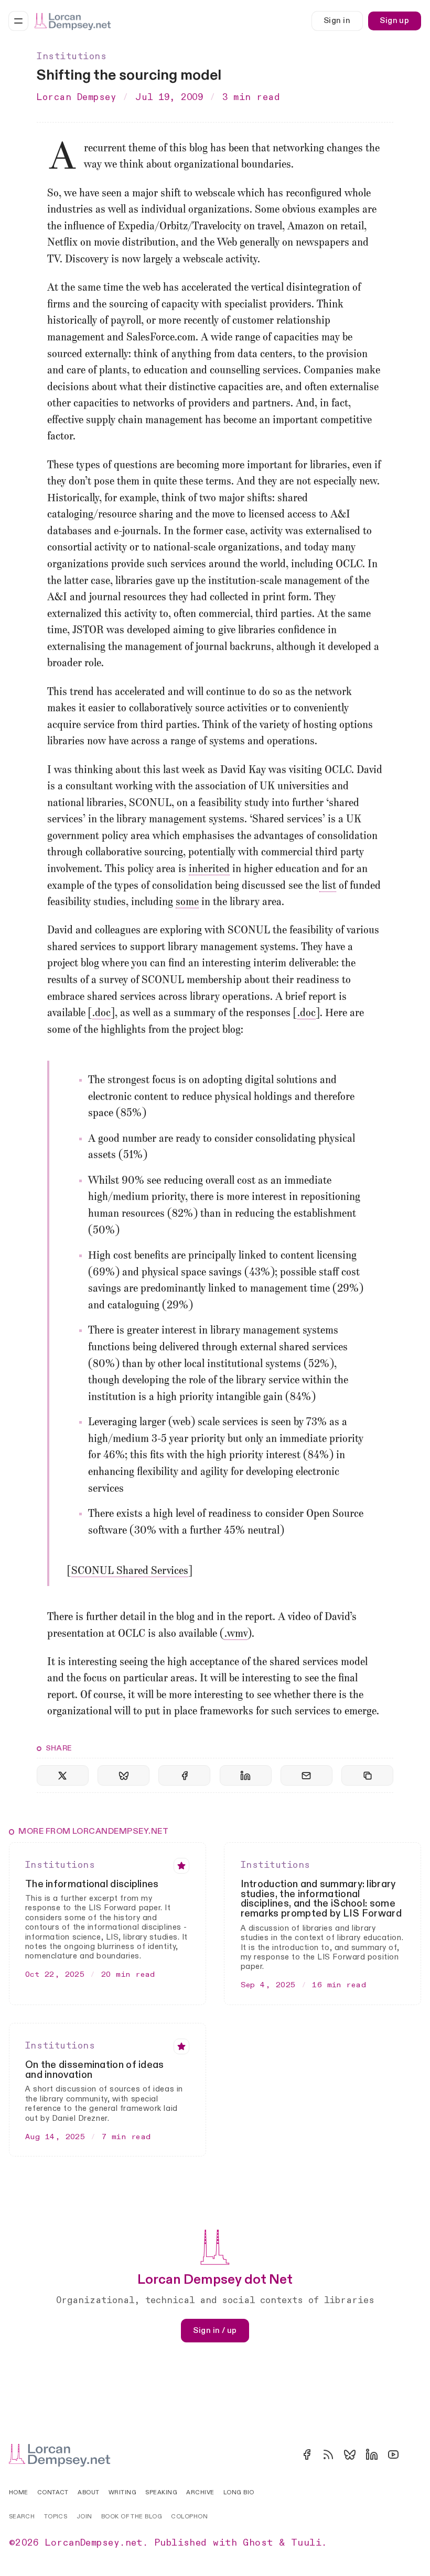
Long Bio (239, 2492)
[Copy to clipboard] (367, 1775)
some (187, 902)
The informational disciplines (92, 1884)
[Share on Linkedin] (246, 1775)
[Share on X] (63, 1775)
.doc (101, 1014)
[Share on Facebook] (184, 1775)
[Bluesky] (350, 2454)
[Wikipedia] (415, 2454)
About (88, 2492)
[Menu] (18, 21)
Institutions (72, 57)
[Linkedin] (372, 2454)
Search (22, 2517)
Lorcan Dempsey (77, 97)
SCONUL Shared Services (130, 1571)
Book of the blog (132, 2517)
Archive (200, 2492)
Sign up (394, 21)
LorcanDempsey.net (94, 2543)
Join (84, 2517)
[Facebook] (307, 2454)
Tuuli (306, 2543)
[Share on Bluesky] (123, 1775)
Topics (56, 2517)
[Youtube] (393, 2454)
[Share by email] (307, 1775)
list (328, 886)
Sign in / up (215, 2330)
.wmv (236, 1634)
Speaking (161, 2492)
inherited (209, 869)
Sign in (337, 21)
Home (19, 2492)
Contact (53, 2492)
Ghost (258, 2543)
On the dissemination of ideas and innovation (95, 2070)
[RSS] (328, 2454)
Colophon (189, 2517)
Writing (122, 2492)
